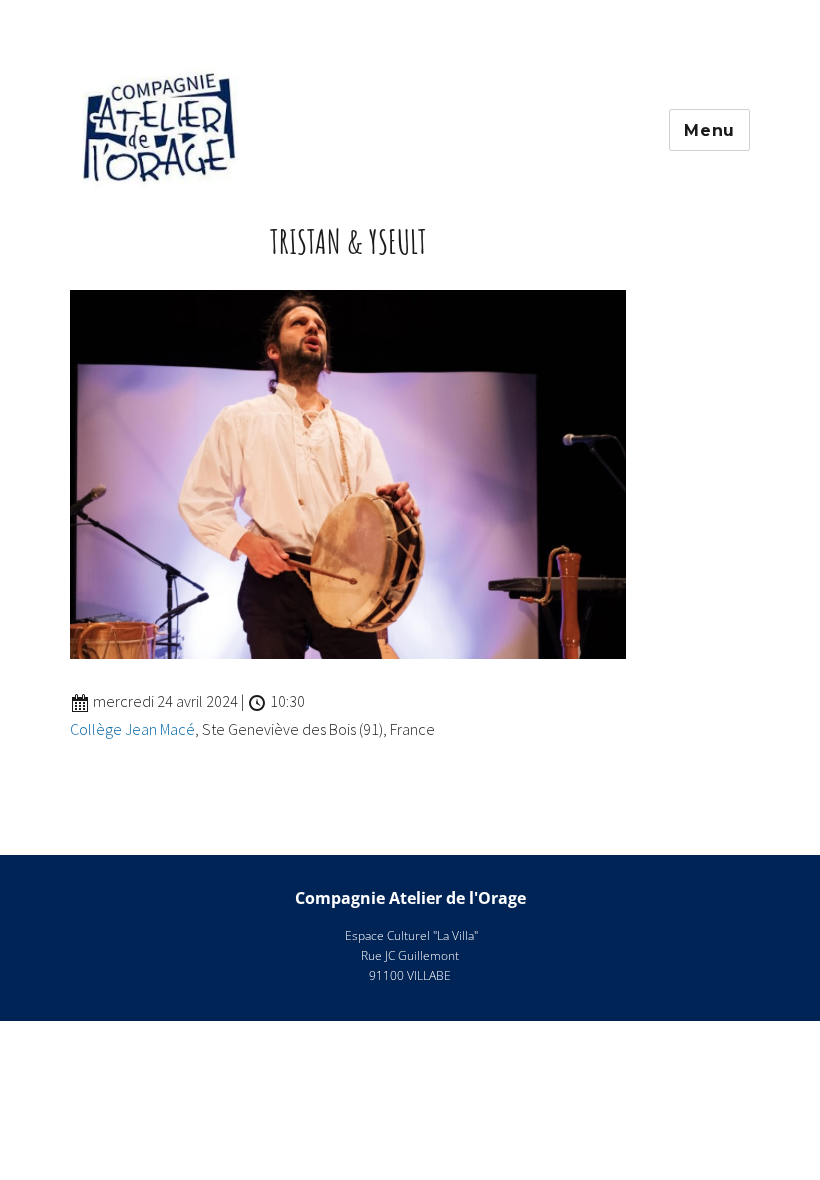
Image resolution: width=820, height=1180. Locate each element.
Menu (709, 130)
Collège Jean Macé (132, 729)
